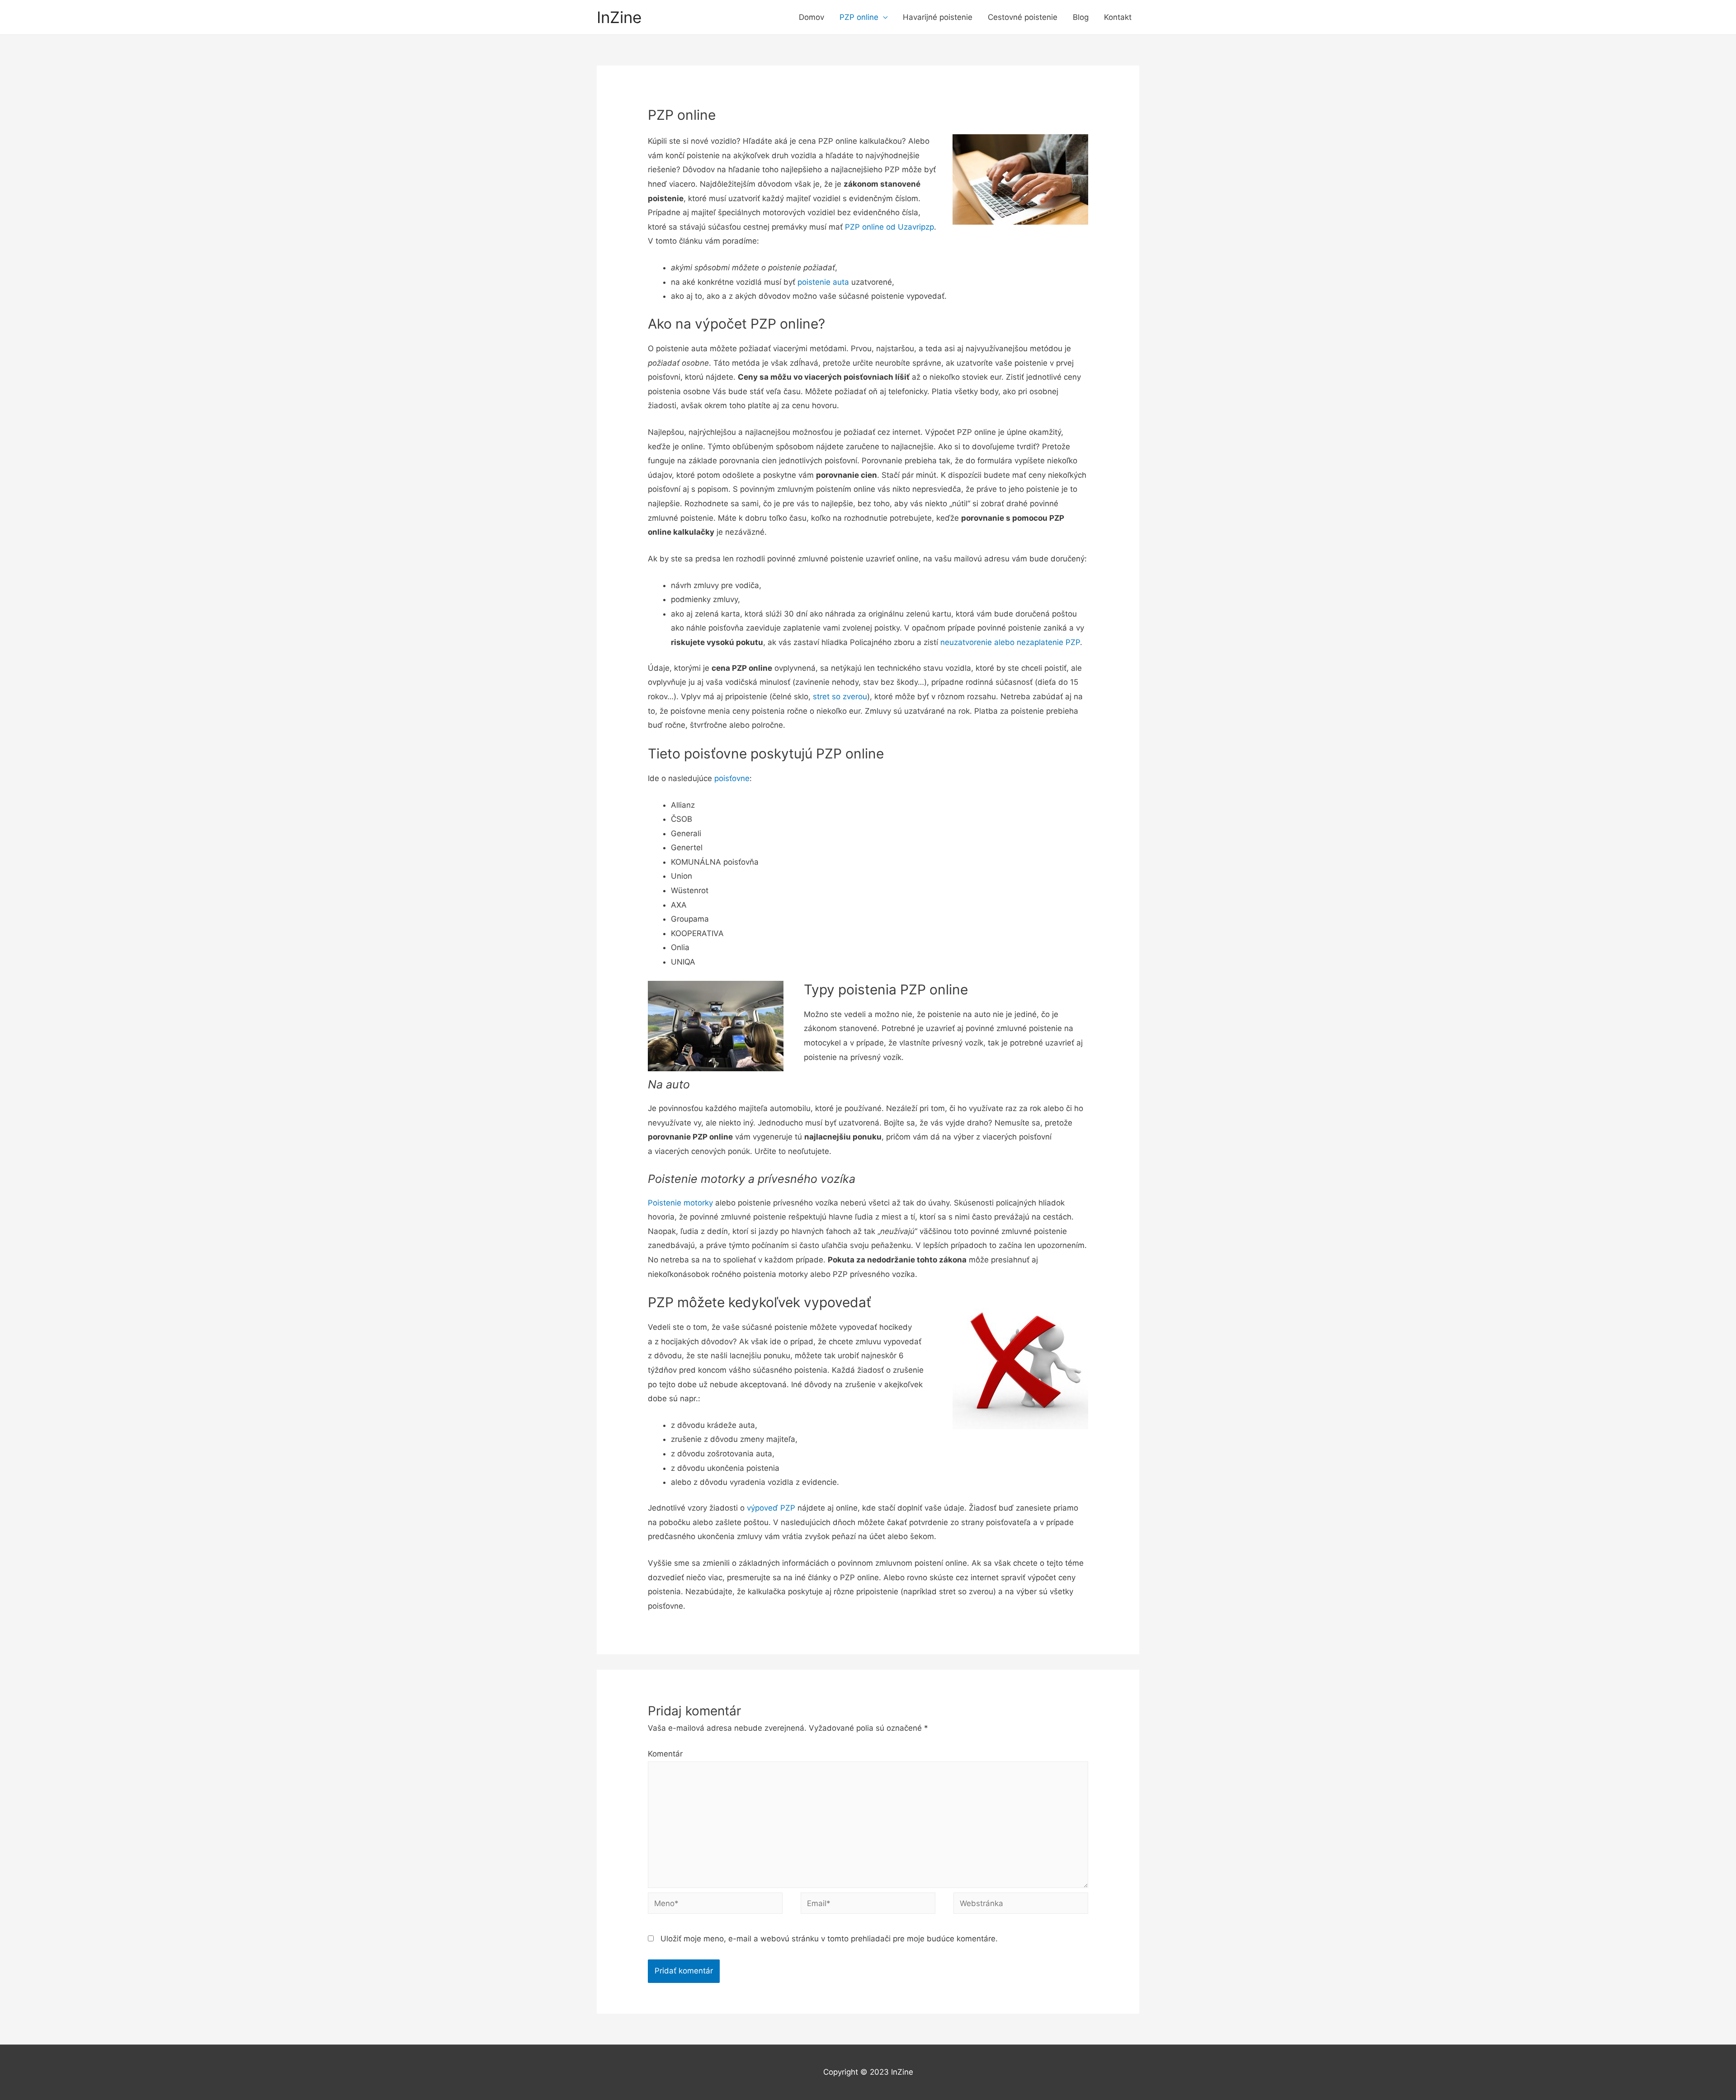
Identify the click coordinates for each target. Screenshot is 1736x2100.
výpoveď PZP (771, 1508)
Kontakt (1118, 17)
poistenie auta (823, 282)
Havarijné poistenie (938, 17)
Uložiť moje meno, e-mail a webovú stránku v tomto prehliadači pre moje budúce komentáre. (829, 1939)
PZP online (859, 17)
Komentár (665, 1754)
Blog (1081, 17)
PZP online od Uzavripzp (889, 227)
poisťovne (732, 778)
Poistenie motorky (680, 1203)
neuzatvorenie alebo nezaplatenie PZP (1010, 642)
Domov (811, 17)
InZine (619, 17)
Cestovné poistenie (1023, 17)
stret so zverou (840, 697)
